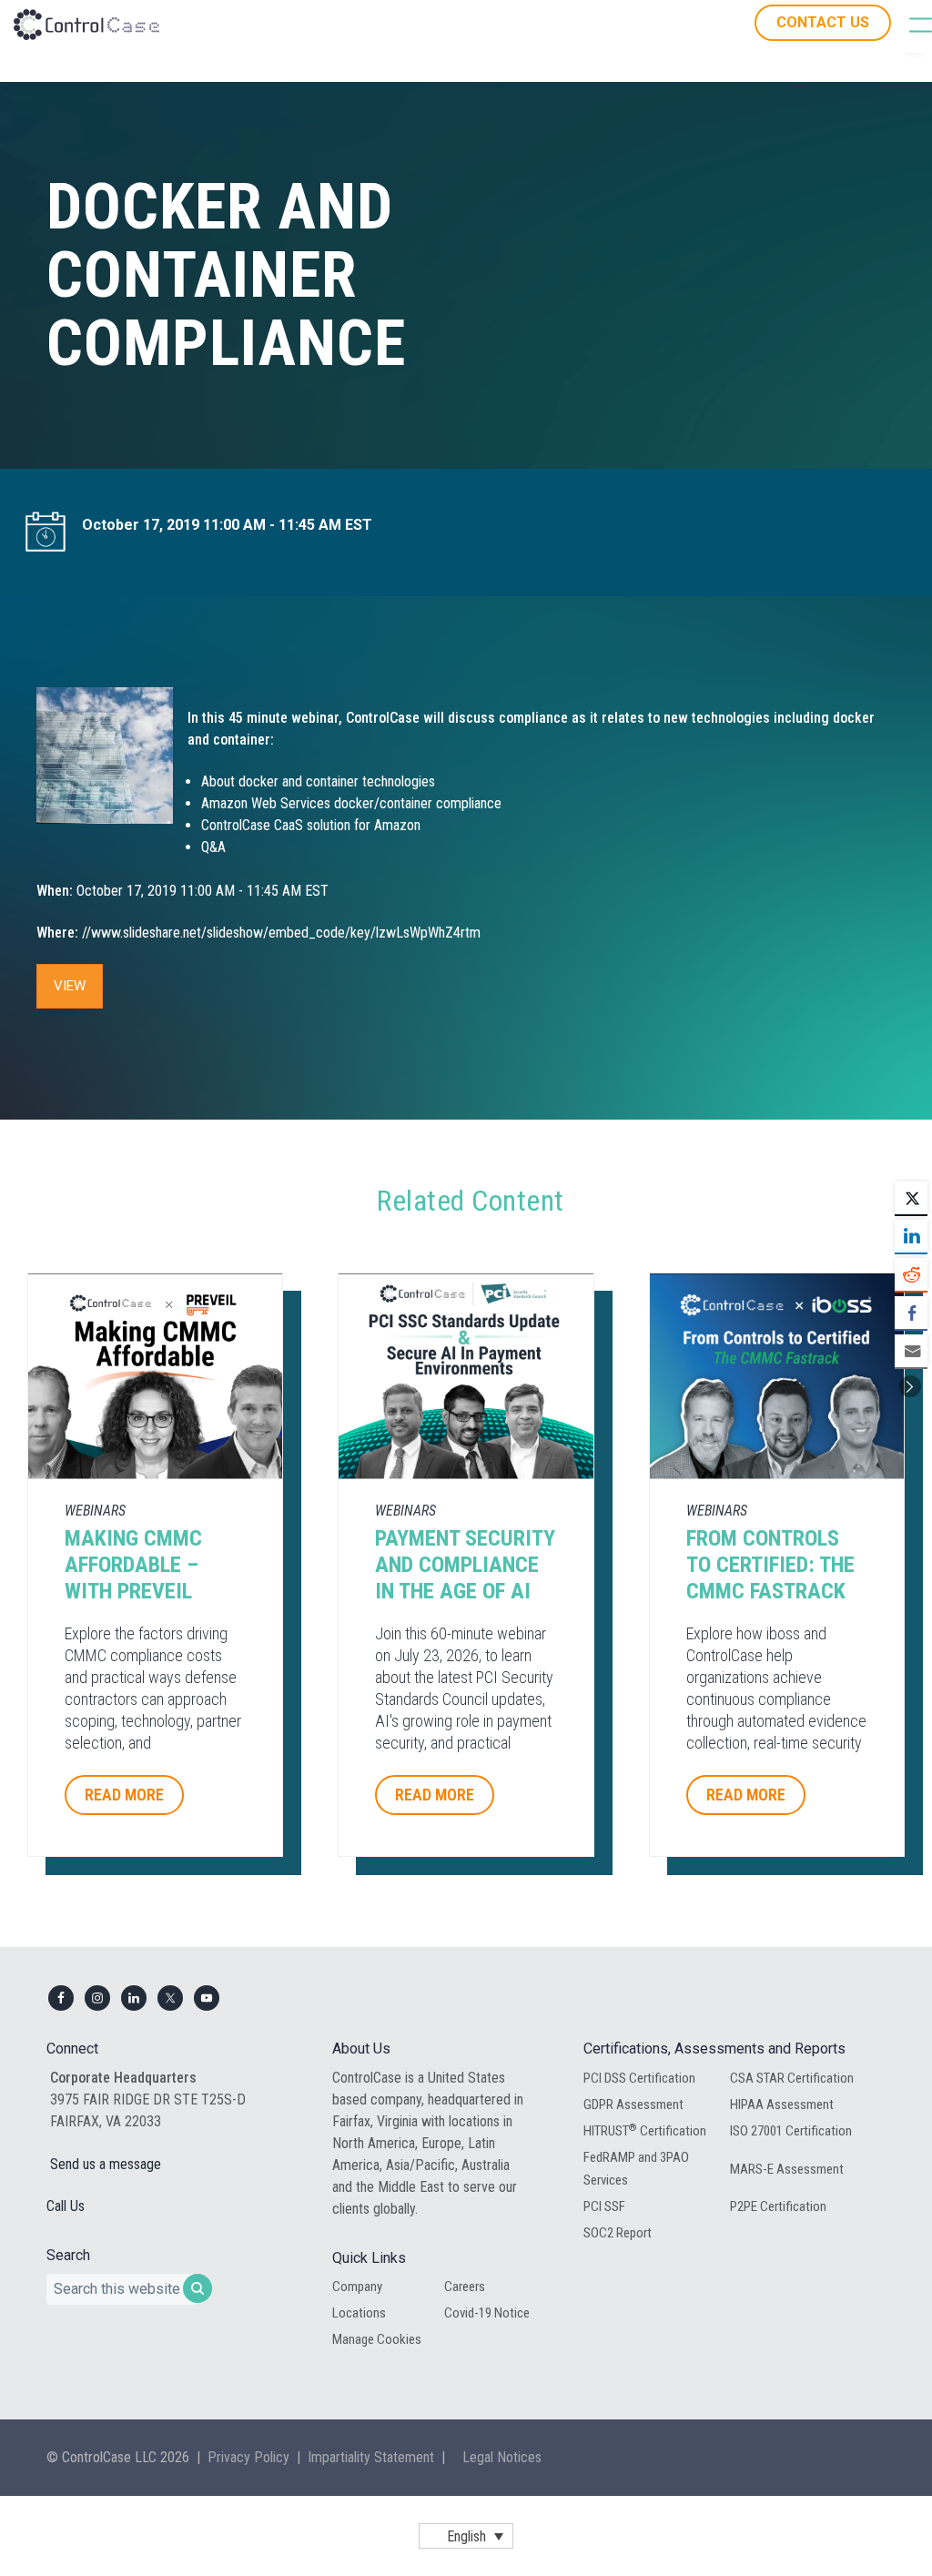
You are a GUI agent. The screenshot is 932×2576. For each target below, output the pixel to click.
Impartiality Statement (371, 2457)
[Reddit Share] (911, 1274)
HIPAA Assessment (782, 2104)
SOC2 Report (618, 2233)
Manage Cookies (377, 2339)
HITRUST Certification (645, 2131)
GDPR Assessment (633, 2104)
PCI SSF (604, 2206)
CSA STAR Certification (792, 2078)
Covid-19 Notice (487, 2313)
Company (357, 2287)
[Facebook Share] (911, 1313)
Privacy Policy (248, 2457)
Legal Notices (502, 2457)
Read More (124, 1795)
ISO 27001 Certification (791, 2131)
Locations (359, 2313)
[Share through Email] (911, 1351)
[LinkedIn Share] (911, 1236)
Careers (465, 2287)
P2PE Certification (778, 2206)
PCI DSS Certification (639, 2078)
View (70, 986)
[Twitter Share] (911, 1198)
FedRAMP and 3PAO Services (636, 2168)
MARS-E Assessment (787, 2169)
